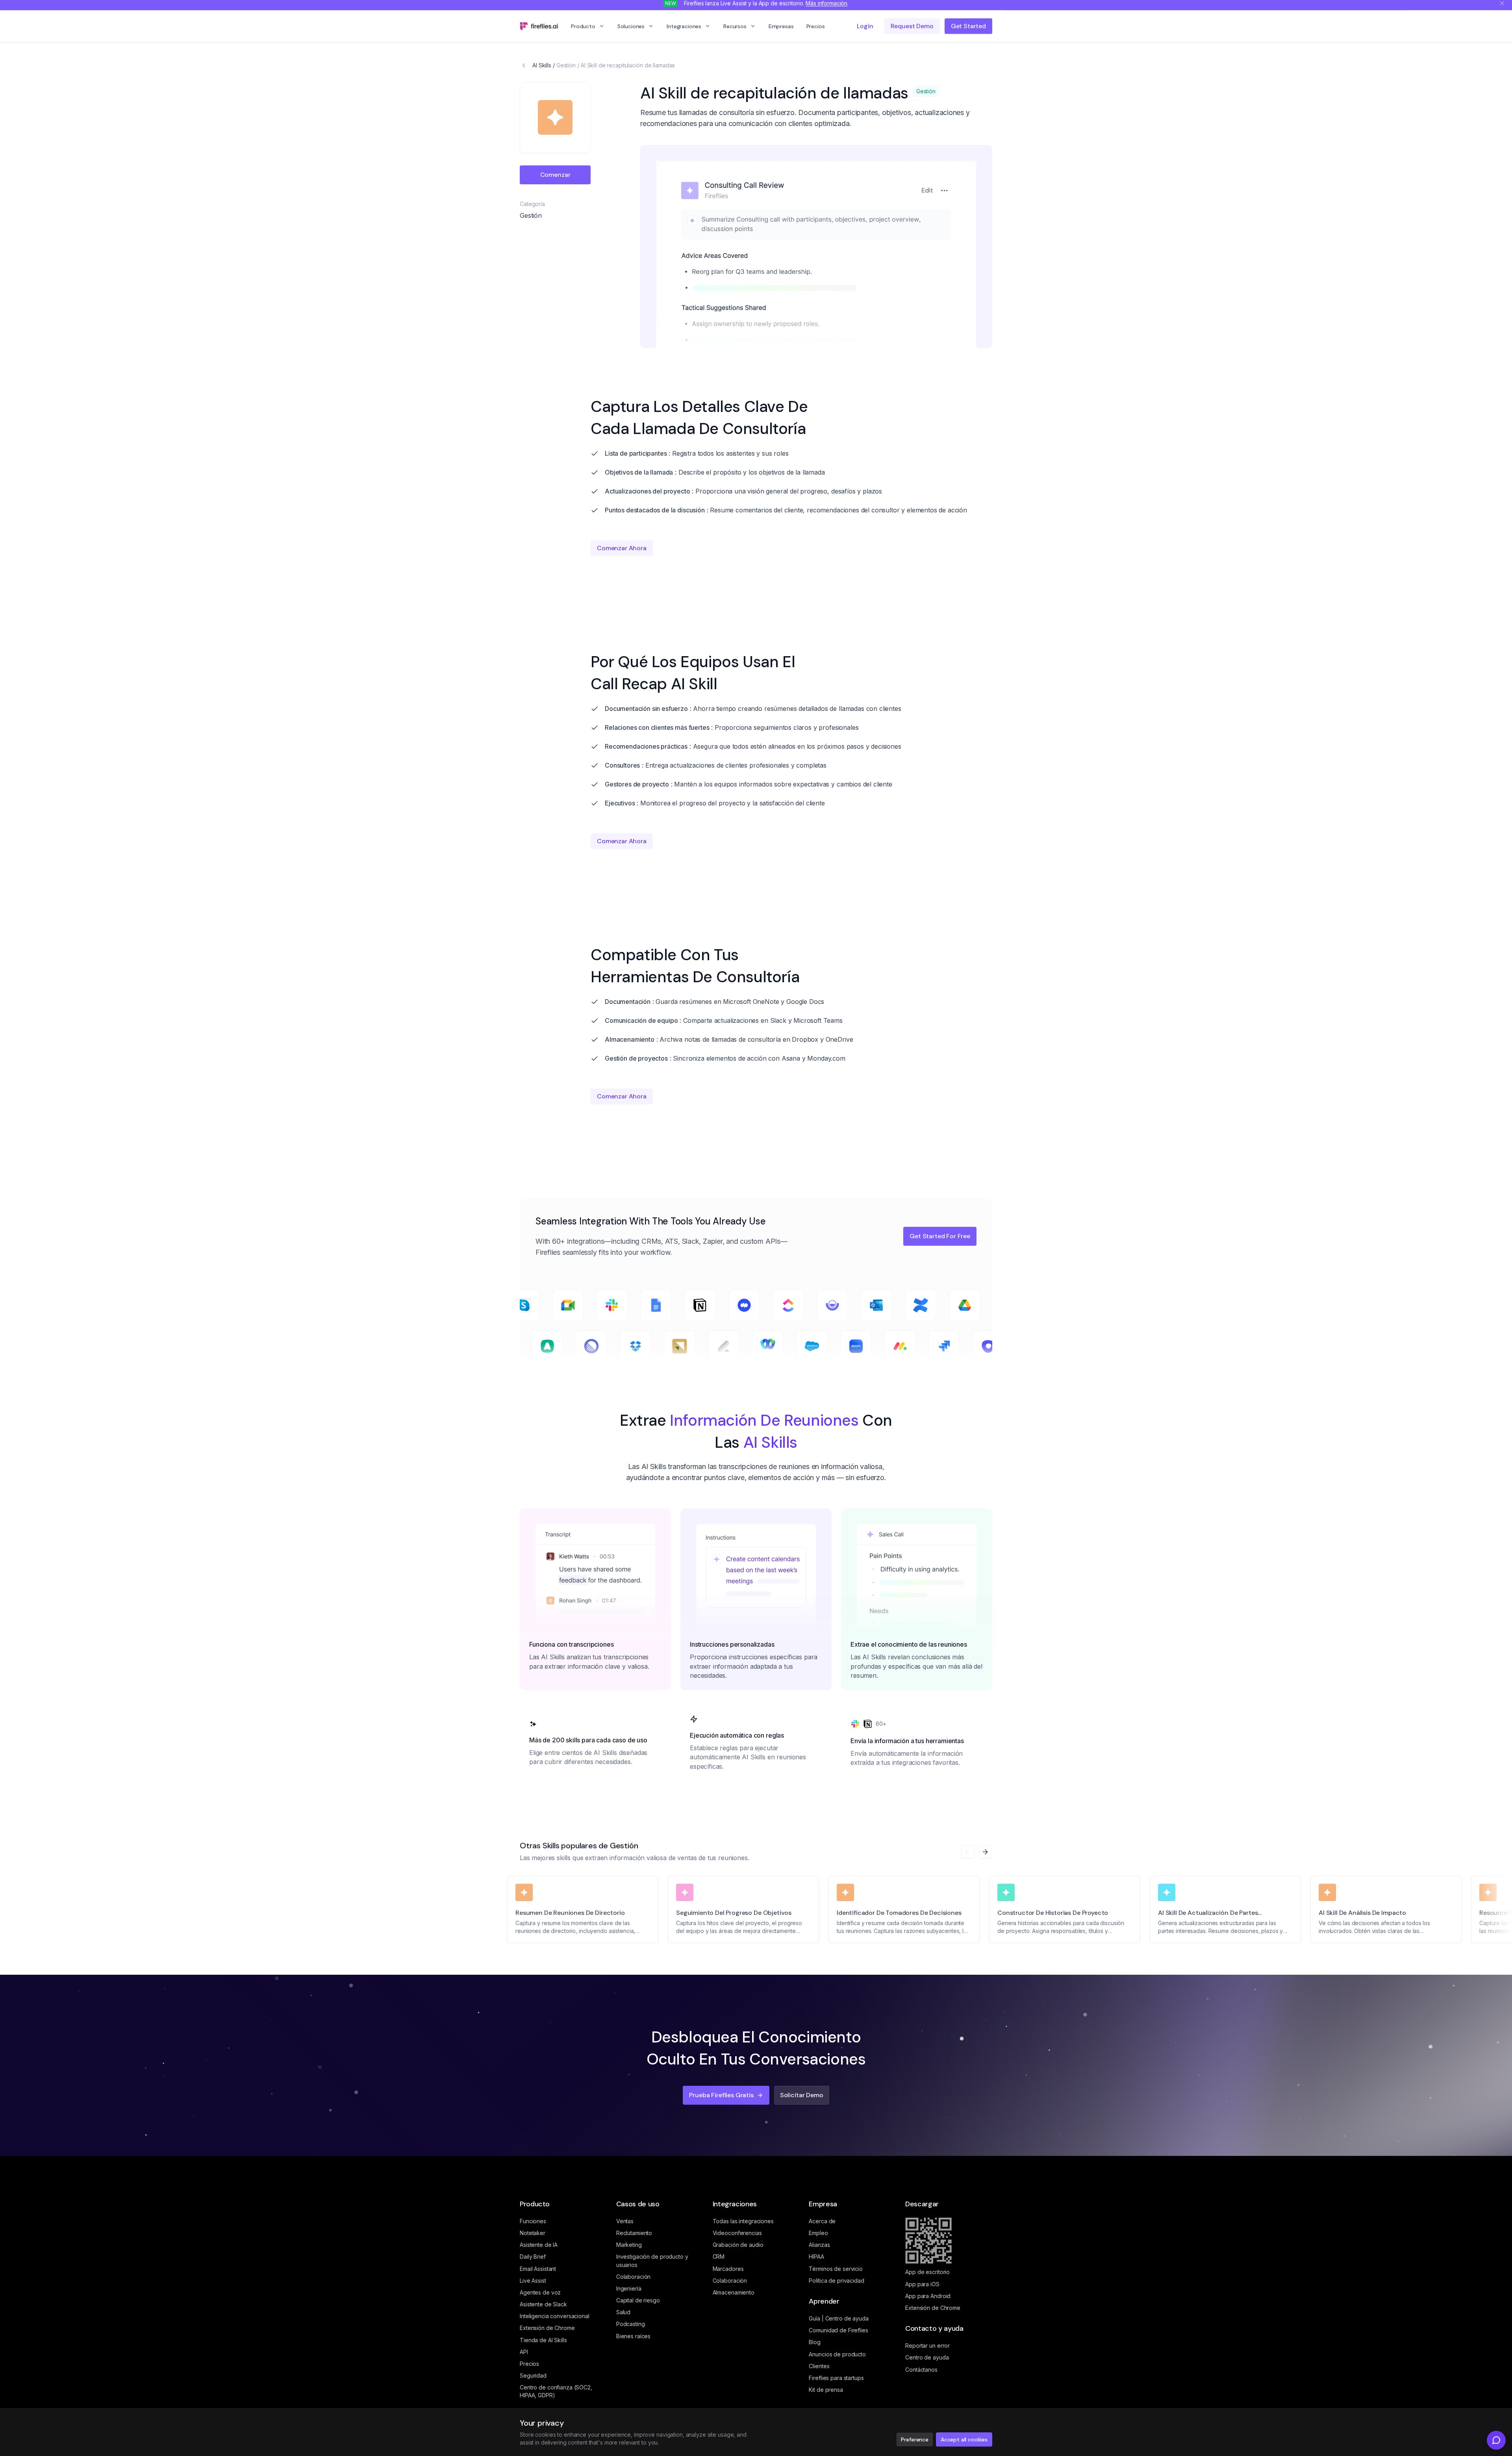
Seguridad (533, 2375)
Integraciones (684, 30)
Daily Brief (533, 2257)
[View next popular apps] (985, 1852)
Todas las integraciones (743, 2221)
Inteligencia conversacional (555, 2316)
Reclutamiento (634, 2233)
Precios (816, 30)
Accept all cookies (964, 2439)
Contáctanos (921, 2370)
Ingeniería (629, 2288)
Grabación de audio (738, 2245)
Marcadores (728, 2269)
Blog (815, 2342)
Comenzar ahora (622, 548)
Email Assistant (538, 2269)
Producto (583, 30)
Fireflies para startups (836, 2378)
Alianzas (819, 2245)
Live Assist (533, 2281)
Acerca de (822, 2221)
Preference (914, 2439)
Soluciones (631, 30)
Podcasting (631, 2324)
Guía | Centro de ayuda (838, 2318)
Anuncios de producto (837, 2354)
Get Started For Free (940, 1236)
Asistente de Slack (543, 2304)
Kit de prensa (826, 2390)
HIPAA (816, 2257)
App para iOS (922, 2284)
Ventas (625, 2221)
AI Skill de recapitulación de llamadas (628, 65)
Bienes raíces (633, 2336)
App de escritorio (927, 2272)
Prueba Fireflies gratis (721, 2095)
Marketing (629, 2245)
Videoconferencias (737, 2233)
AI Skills (542, 65)
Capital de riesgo (638, 2300)
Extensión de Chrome (547, 2328)
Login (865, 30)
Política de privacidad (836, 2281)
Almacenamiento (734, 2292)
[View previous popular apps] (968, 1852)
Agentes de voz (540, 2292)
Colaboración (634, 2277)
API (524, 2352)
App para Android (928, 2296)
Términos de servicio (836, 2269)
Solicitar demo (802, 2095)
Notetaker (533, 2233)
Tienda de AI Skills (543, 2340)
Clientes (819, 2366)
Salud (623, 2312)
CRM (719, 2257)
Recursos (735, 30)
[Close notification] (1502, 7)
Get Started (968, 30)
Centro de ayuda (927, 2357)
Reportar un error (927, 2346)
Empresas (781, 30)
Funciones (533, 2221)
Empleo (818, 2233)
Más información (826, 7)
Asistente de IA (539, 2245)
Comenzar (555, 175)
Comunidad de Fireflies (838, 2330)
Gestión (566, 65)
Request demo (912, 30)
